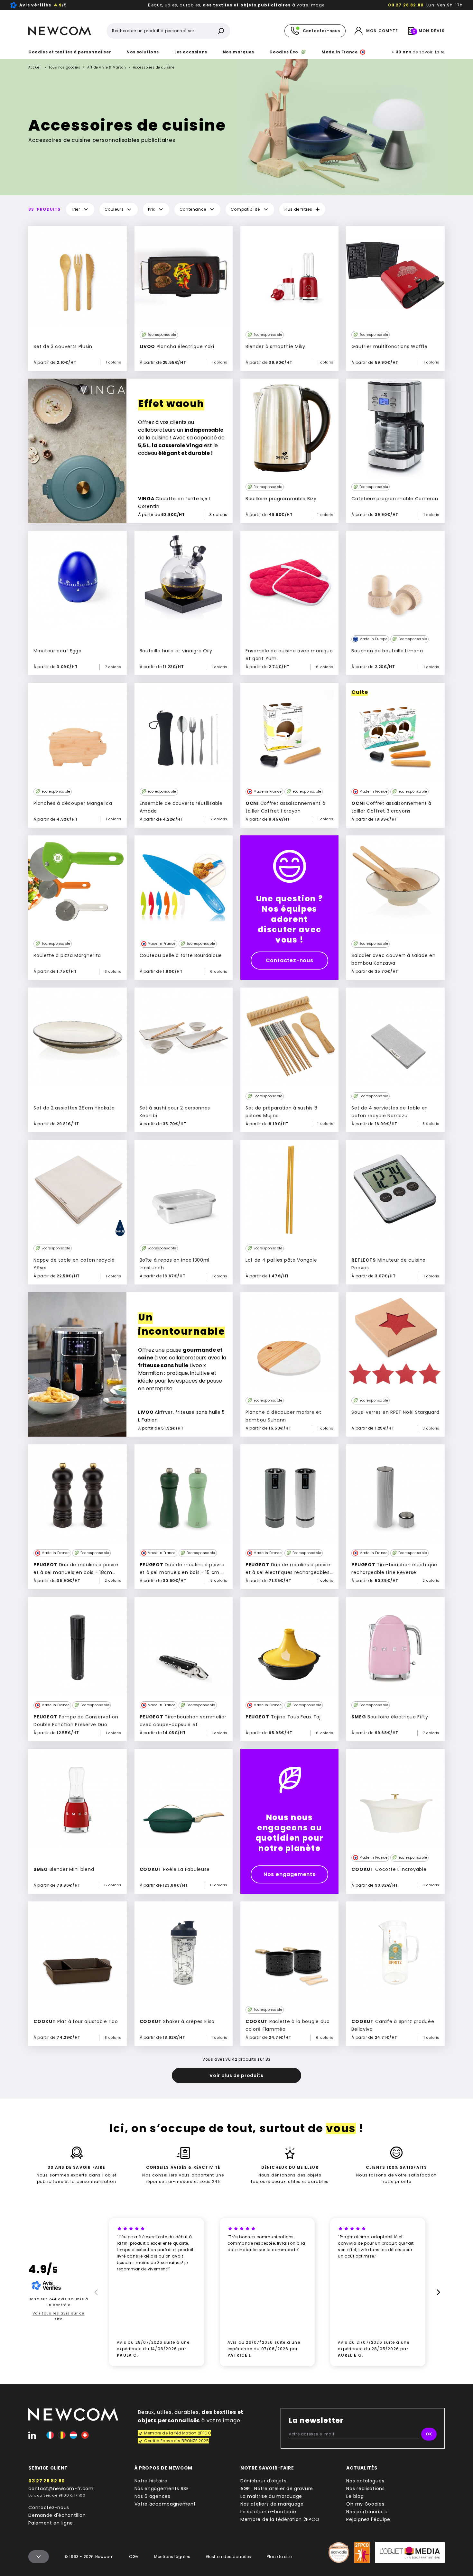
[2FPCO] (362, 2553)
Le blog (355, 2496)
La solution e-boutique (268, 2512)
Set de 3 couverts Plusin (63, 346)
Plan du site (279, 2557)
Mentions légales (172, 2557)
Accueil (35, 67)
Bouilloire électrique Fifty (390, 1717)
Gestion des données (229, 2557)
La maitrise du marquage (271, 2496)
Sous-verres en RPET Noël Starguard (395, 1412)
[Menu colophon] (39, 2557)
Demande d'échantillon (57, 2515)
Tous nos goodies (64, 67)
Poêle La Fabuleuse (175, 1869)
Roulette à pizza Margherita (67, 955)
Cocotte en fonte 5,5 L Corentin (175, 502)
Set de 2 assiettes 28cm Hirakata (74, 1108)
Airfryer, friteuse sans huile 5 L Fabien (181, 1416)
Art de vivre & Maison (107, 68)
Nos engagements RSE (162, 2489)
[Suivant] (439, 2292)
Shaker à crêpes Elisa (177, 2021)
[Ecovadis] (339, 2553)
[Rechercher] (221, 31)
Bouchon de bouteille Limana (387, 651)
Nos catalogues (365, 2481)
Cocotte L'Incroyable (389, 1869)
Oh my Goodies (365, 2504)
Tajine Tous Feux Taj (283, 1717)
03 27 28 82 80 (406, 5)
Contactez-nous (290, 960)
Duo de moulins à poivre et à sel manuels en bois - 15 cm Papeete (182, 1572)
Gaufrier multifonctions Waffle (389, 346)
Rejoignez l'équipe (368, 2519)
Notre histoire (151, 2481)
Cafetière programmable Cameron (395, 499)
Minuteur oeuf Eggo (58, 651)
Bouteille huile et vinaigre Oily (176, 651)
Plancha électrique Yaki (177, 346)
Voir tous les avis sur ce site (59, 2316)
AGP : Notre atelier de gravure (277, 2489)
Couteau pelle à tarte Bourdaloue (181, 955)
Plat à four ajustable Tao (76, 2021)
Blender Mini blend (64, 1869)
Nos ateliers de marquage (272, 2504)
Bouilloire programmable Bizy (281, 499)
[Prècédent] (95, 2292)
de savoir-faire (418, 52)
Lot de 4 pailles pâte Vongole (281, 1260)
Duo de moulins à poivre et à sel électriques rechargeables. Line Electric (288, 1572)
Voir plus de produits (236, 2075)
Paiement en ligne (51, 2523)
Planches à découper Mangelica (73, 803)
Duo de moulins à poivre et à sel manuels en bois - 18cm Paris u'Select (76, 1572)
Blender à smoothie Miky (275, 346)
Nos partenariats (366, 2512)
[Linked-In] (32, 2435)
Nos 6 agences (153, 2496)
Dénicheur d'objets (264, 2481)
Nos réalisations (365, 2489)
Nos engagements (290, 1874)
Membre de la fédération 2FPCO (280, 2519)
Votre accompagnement (165, 2504)
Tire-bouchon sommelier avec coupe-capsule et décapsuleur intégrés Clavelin (183, 1725)
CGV (134, 2557)
